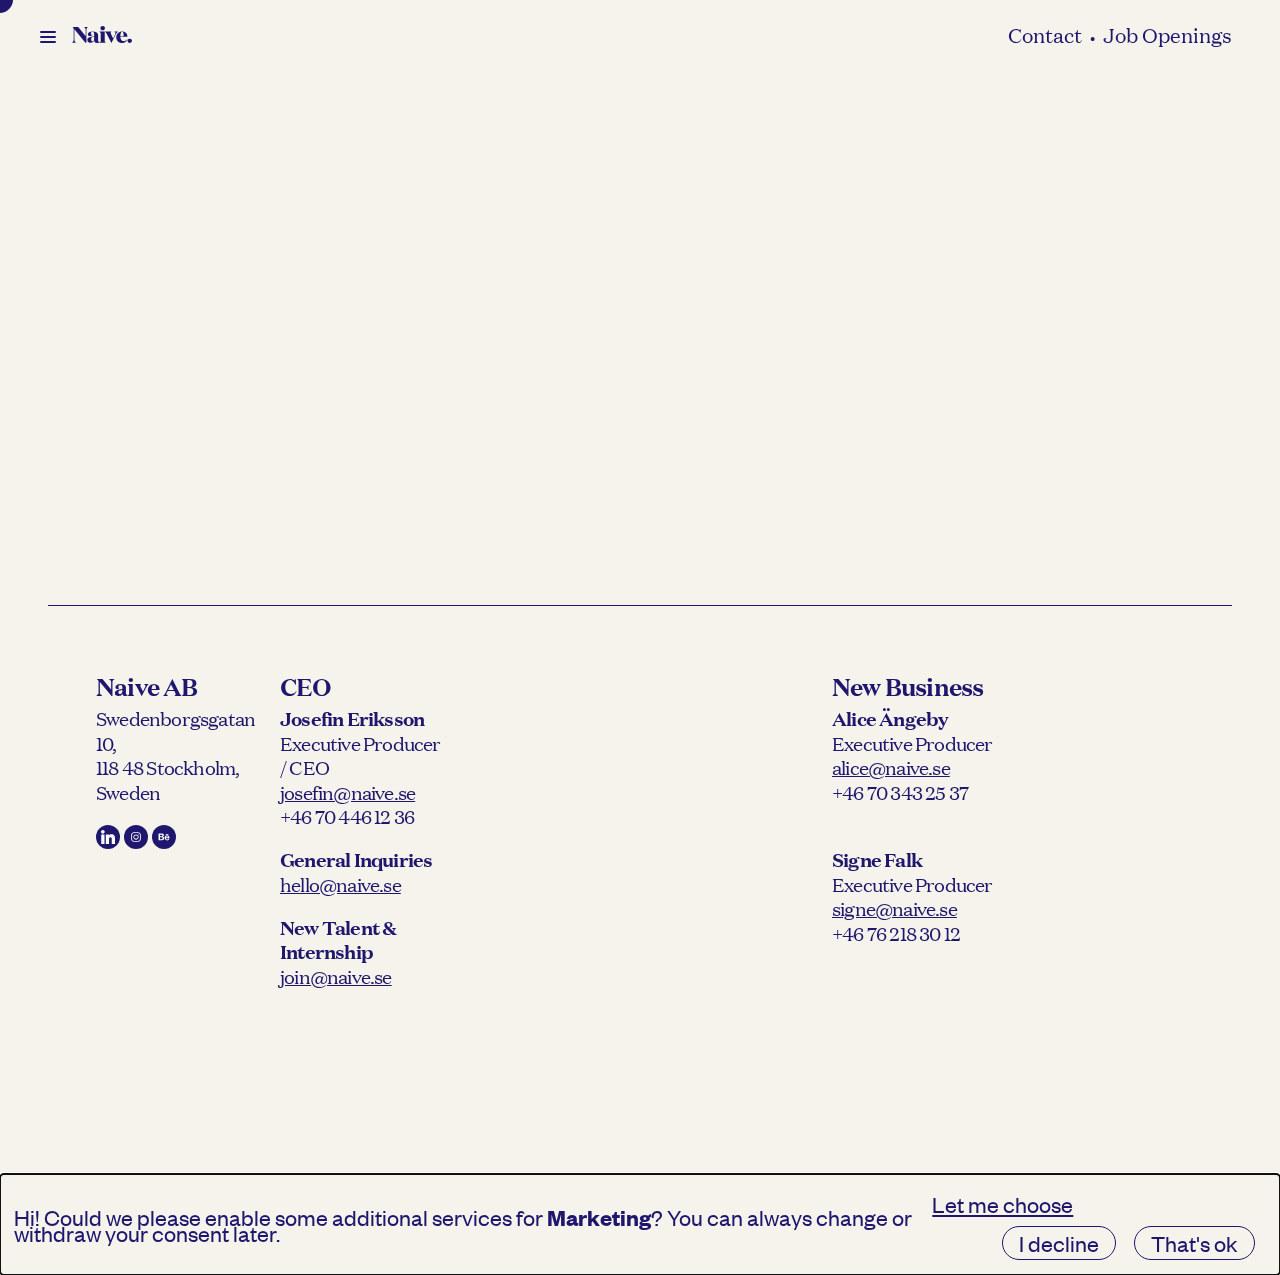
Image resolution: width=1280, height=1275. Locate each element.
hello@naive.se (340, 884)
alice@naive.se (891, 767)
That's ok (1194, 1243)
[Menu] (48, 37)
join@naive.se (336, 976)
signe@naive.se (894, 908)
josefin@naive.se (347, 792)
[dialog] (640, 1224)
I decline (1059, 1243)
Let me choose (1002, 1204)
